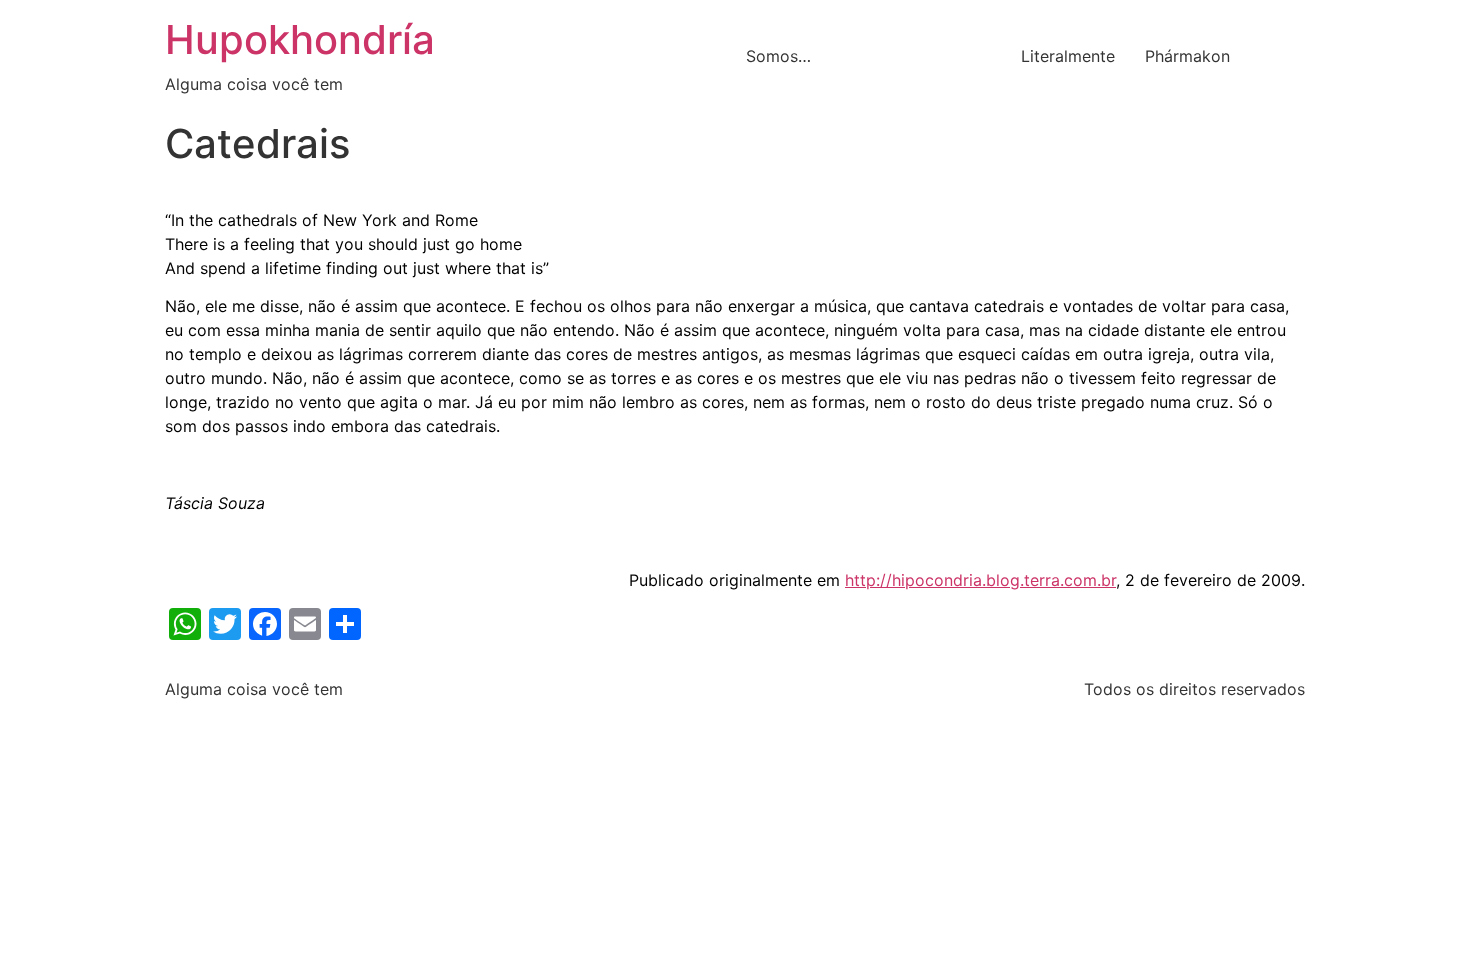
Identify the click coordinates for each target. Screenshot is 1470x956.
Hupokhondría (300, 39)
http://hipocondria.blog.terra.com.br (980, 580)
